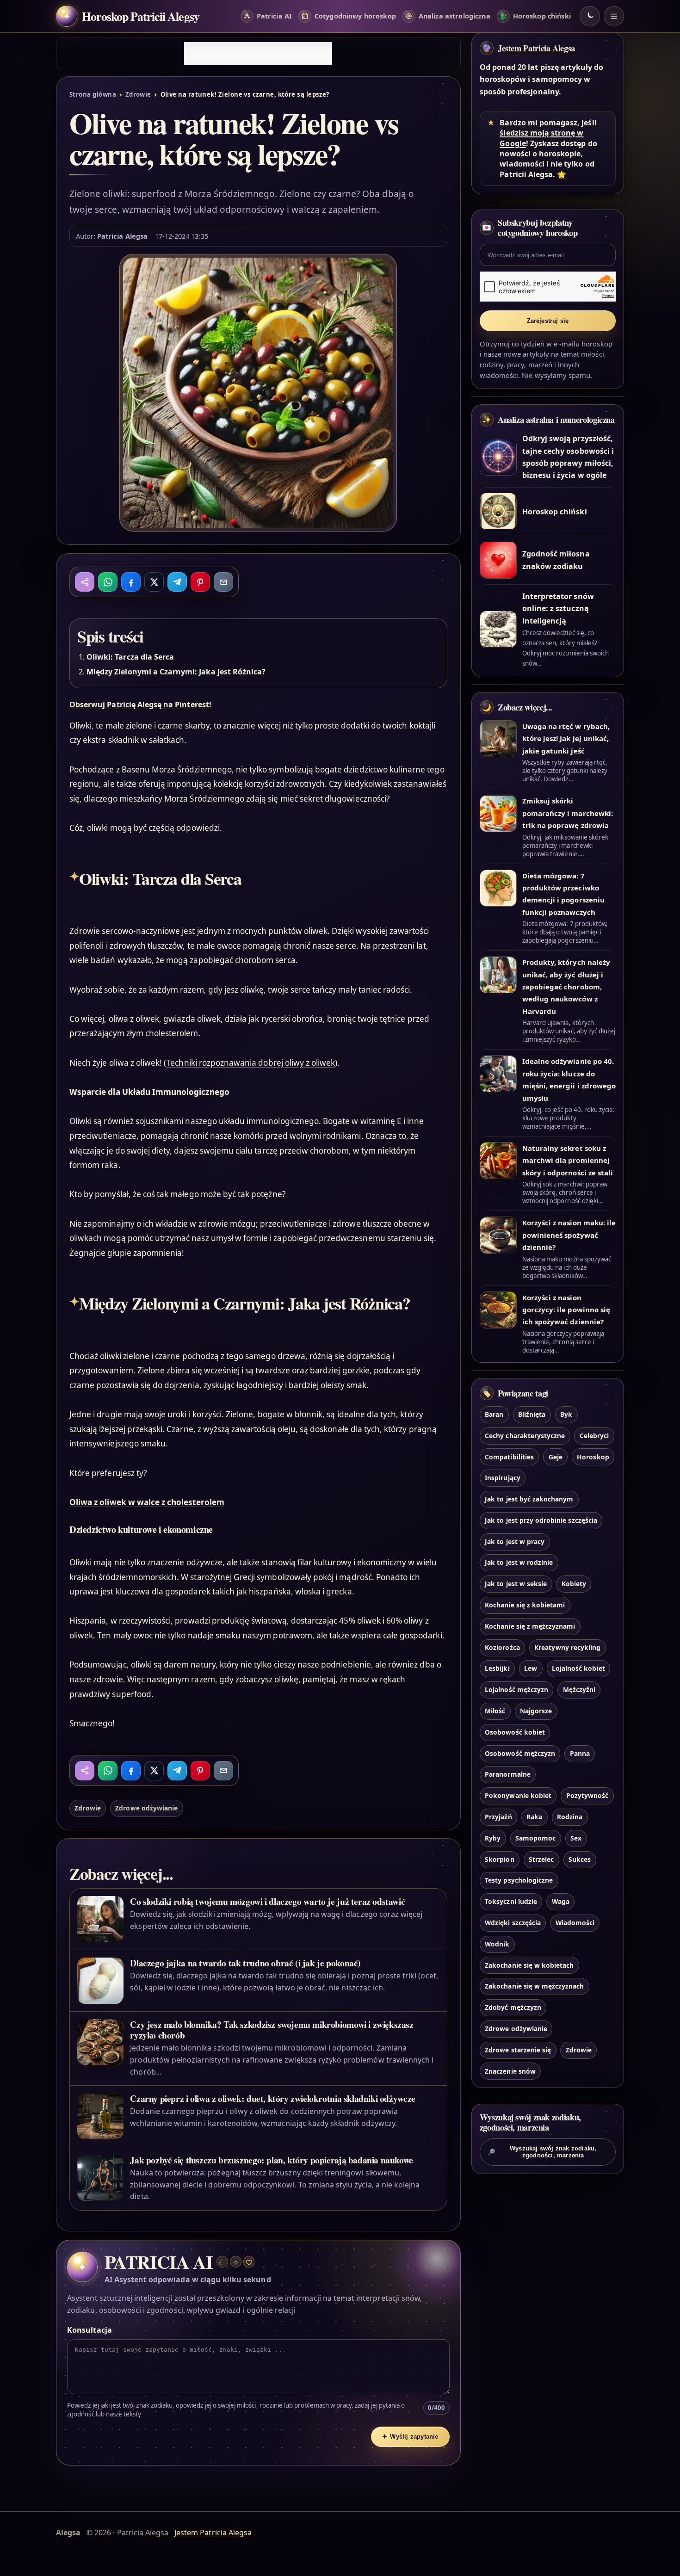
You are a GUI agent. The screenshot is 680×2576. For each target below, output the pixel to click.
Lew (531, 1669)
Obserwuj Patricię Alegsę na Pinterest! (140, 704)
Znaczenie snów (510, 2071)
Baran (494, 1414)
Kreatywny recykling (567, 1647)
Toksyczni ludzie (511, 1902)
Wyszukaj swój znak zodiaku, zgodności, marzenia (542, 2152)
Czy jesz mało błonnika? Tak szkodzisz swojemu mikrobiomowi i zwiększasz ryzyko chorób (272, 2030)
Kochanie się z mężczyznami (530, 1626)
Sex (576, 1838)
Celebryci (594, 1436)
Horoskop (593, 1457)
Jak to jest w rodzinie (519, 1563)
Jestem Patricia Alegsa (536, 48)
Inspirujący (503, 1478)
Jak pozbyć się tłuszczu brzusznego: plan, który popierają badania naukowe (272, 2160)
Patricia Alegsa (122, 236)
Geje (556, 1457)
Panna (580, 1753)
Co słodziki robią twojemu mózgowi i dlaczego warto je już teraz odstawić (267, 1901)
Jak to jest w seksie (516, 1584)
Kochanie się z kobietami (525, 1605)
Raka (534, 1817)
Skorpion (499, 1859)
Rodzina (570, 1817)
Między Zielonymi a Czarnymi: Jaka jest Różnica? (176, 672)
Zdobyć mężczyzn (513, 2008)
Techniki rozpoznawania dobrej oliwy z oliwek (250, 1063)
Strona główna (93, 94)
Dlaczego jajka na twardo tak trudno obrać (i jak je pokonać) (245, 1963)
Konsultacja (90, 2330)
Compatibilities (509, 1457)
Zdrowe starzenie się (518, 2050)
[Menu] (614, 16)
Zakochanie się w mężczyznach (534, 1986)
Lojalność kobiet (578, 1669)
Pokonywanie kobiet (518, 1796)
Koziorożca (502, 1647)
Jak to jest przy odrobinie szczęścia (541, 1520)
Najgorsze (536, 1711)
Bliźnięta (532, 1414)
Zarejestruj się (548, 321)
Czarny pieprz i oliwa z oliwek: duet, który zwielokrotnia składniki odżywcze (272, 2098)
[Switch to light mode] (590, 16)
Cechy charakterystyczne (525, 1436)
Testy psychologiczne (519, 1881)
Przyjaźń (498, 1817)
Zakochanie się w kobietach (529, 1965)
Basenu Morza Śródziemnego (177, 769)
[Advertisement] (258, 54)
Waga (561, 1902)
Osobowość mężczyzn (520, 1753)
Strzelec (541, 1859)
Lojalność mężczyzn (516, 1690)
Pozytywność (587, 1796)
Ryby (493, 1838)
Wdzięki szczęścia (513, 1923)
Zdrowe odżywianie (146, 1808)
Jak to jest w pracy (515, 1541)
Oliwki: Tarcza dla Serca (130, 657)
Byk (566, 1414)
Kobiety (574, 1584)
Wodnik (497, 1944)
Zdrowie (138, 94)
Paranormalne (508, 1775)
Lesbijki (497, 1669)
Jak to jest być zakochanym (529, 1499)
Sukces (580, 1859)
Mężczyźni (579, 1690)
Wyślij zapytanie (410, 2437)
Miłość (495, 1711)
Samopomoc (535, 1838)
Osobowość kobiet (515, 1732)
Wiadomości (575, 1923)
